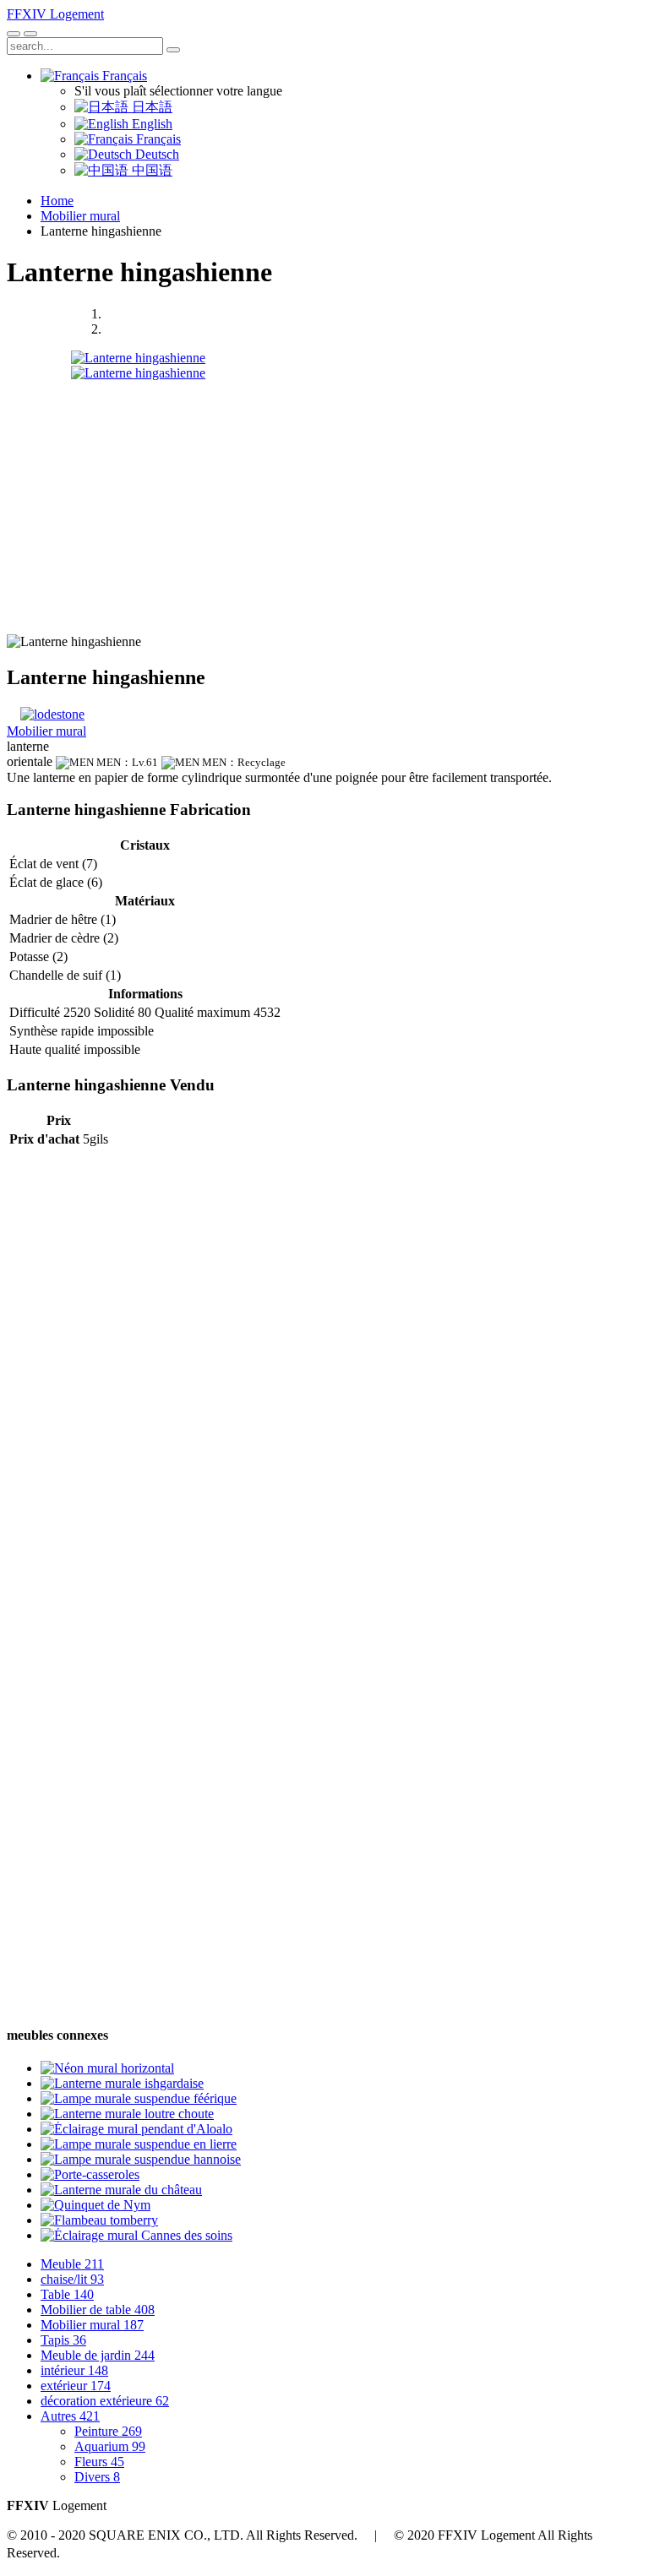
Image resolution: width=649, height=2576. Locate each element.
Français (123, 76)
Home (57, 201)
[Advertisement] (324, 499)
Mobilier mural (80, 216)
